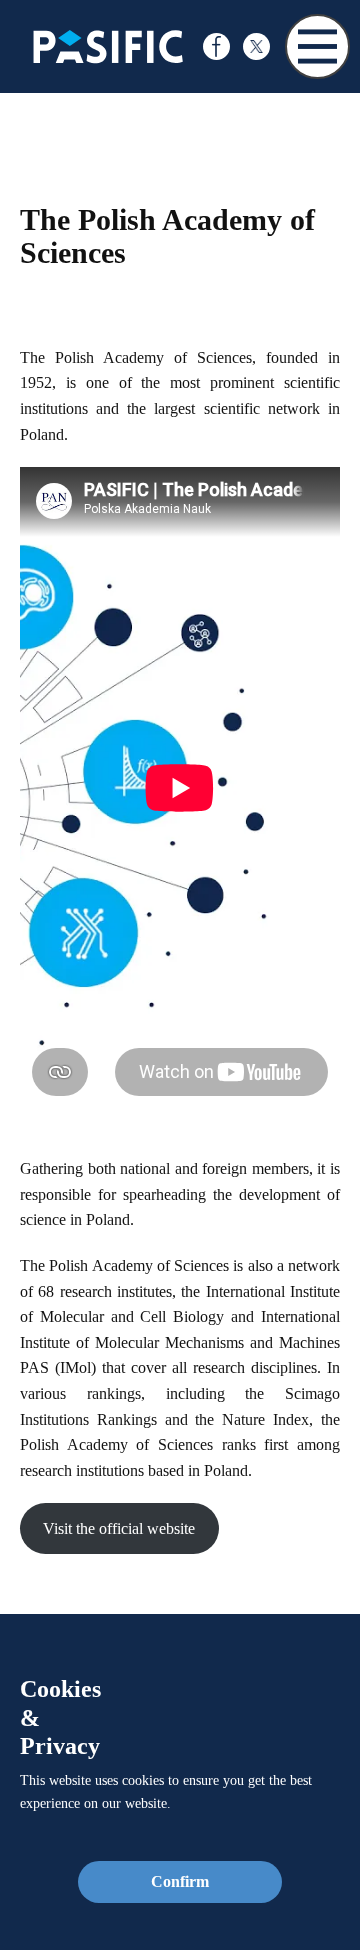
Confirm (180, 1881)
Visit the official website (119, 1528)
